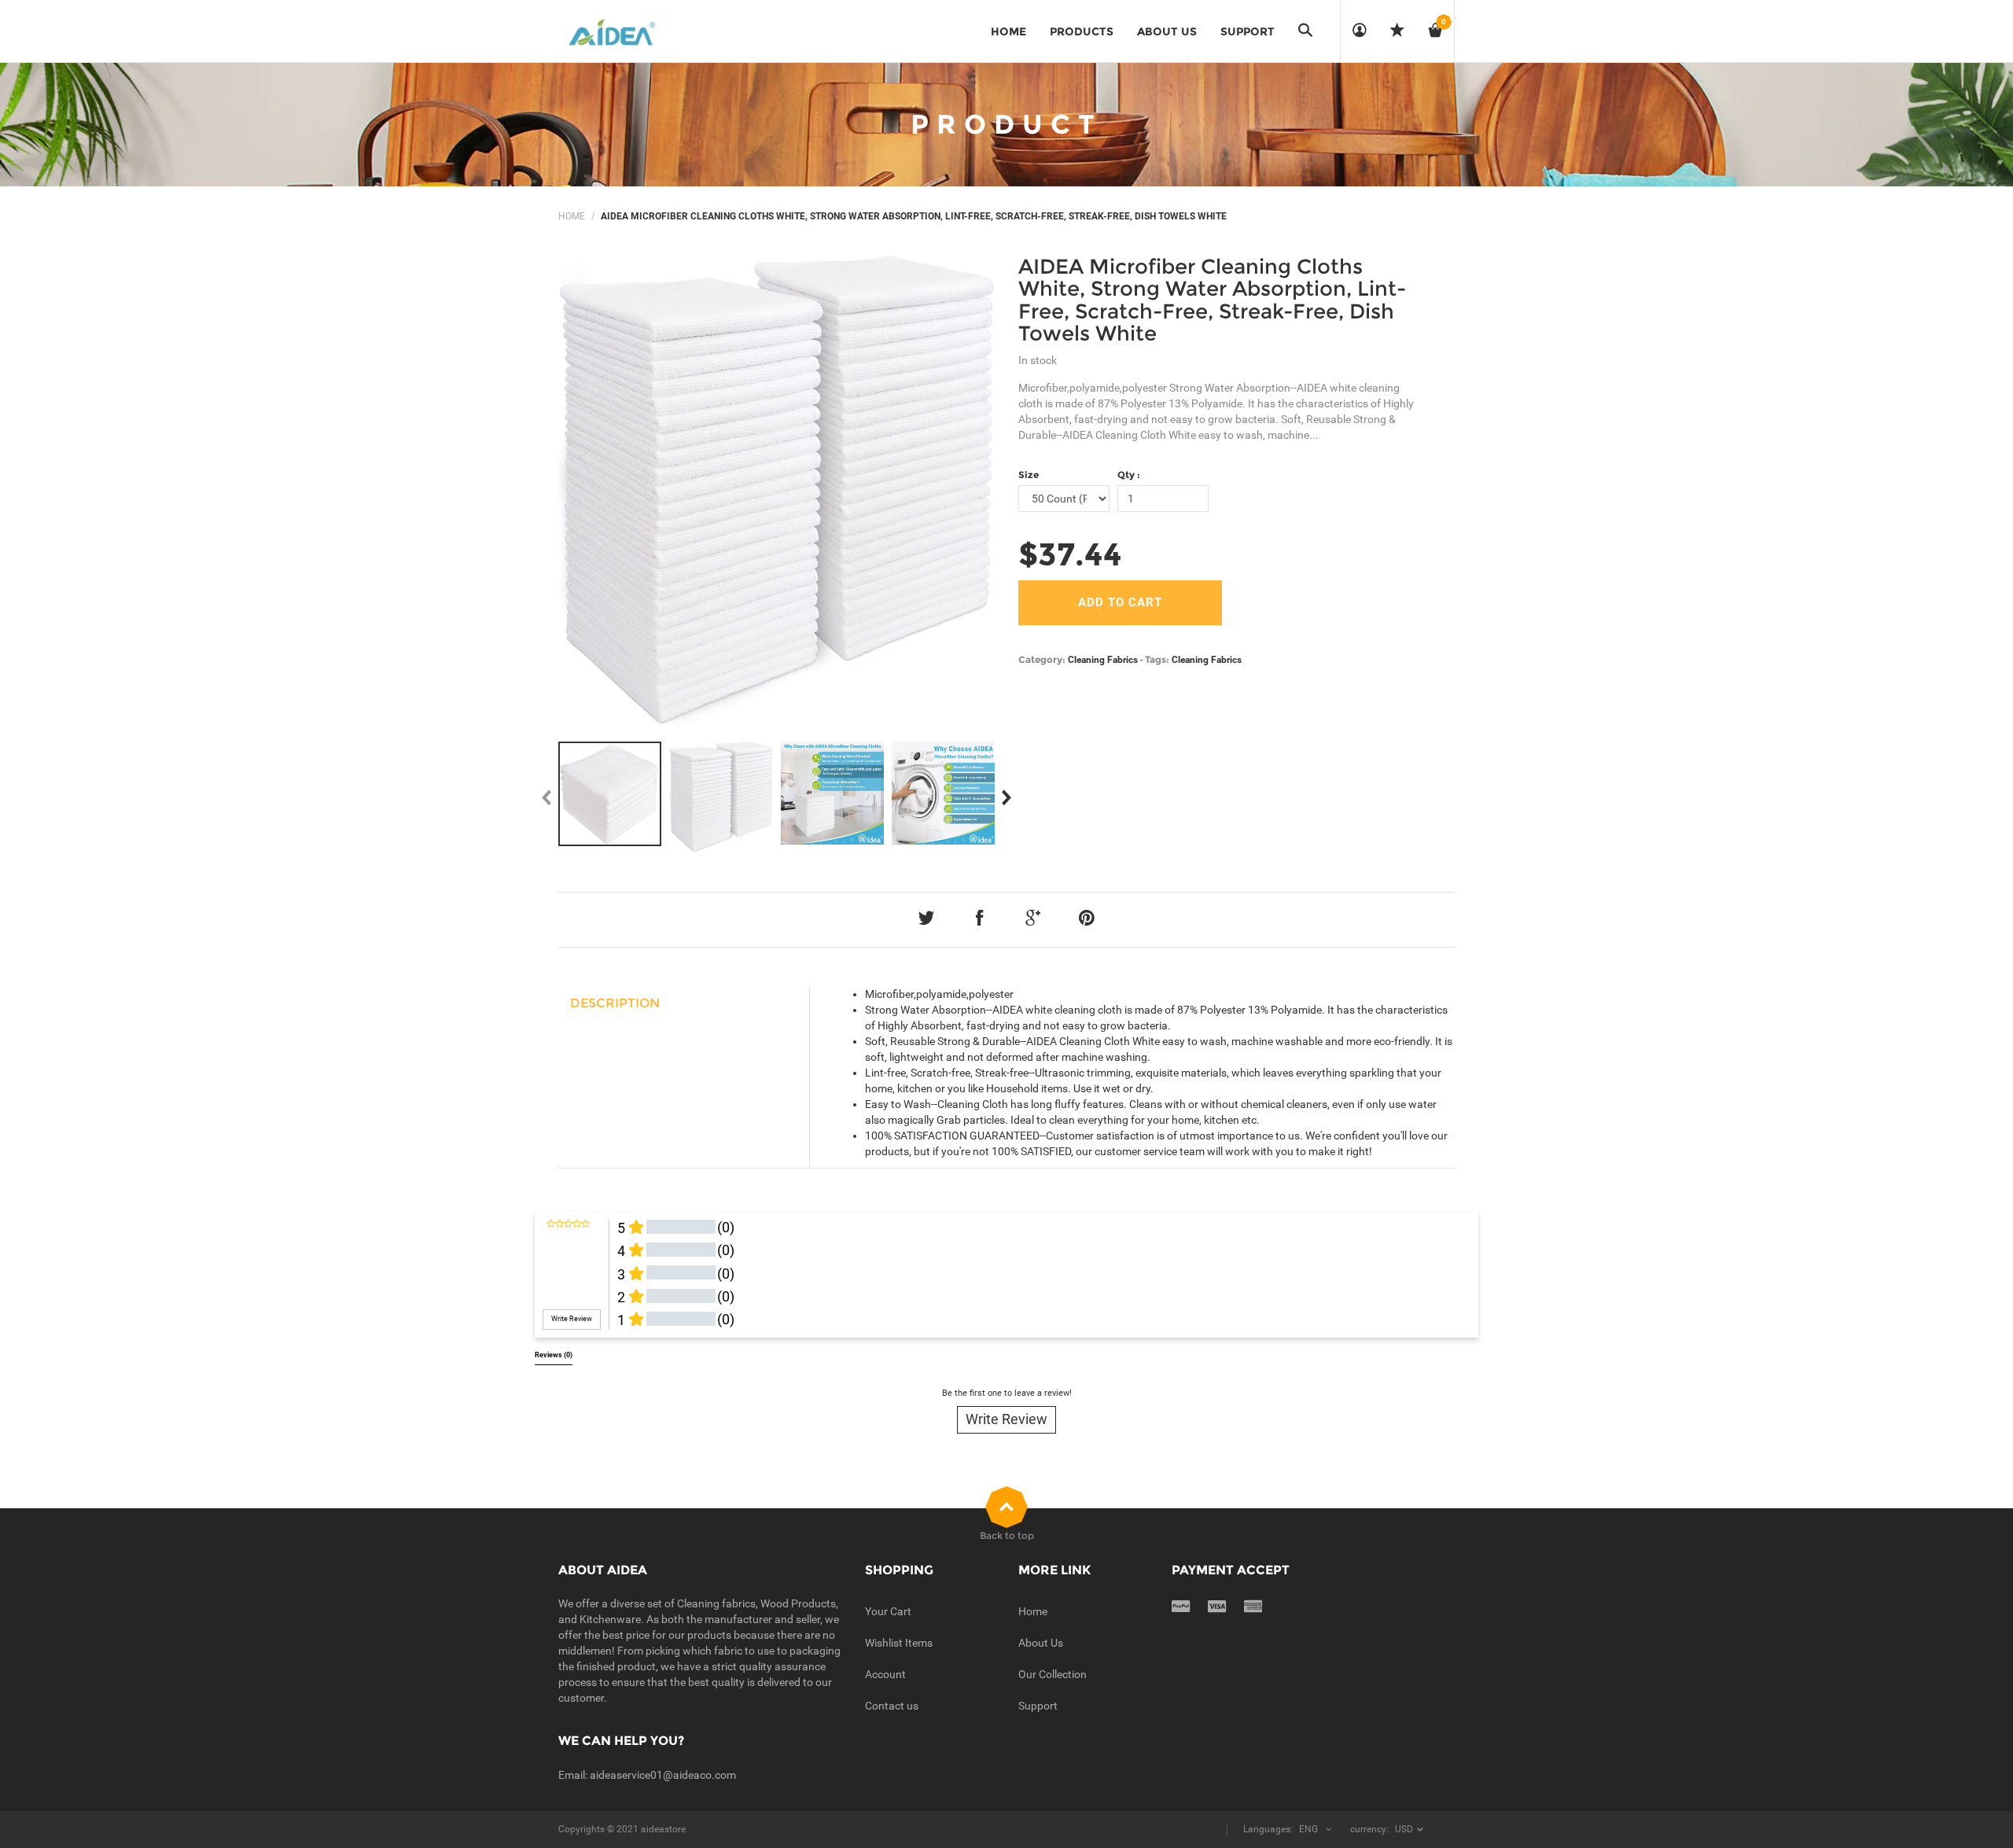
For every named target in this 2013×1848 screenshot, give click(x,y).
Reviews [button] (554, 1355)
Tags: (1157, 659)
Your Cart (888, 1611)
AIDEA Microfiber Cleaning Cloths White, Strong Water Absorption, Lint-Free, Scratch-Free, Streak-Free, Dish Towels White (1212, 300)
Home (572, 216)
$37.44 (1070, 554)
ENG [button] (1308, 1829)
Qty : (1129, 475)
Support (1038, 1706)
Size (1029, 475)
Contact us (892, 1706)
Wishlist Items (899, 1643)
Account (885, 1674)
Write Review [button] (572, 1319)
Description (615, 1003)
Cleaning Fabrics (1103, 660)
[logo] (615, 31)
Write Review (1006, 1419)
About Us (1041, 1643)
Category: (1042, 659)
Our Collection (1053, 1674)
